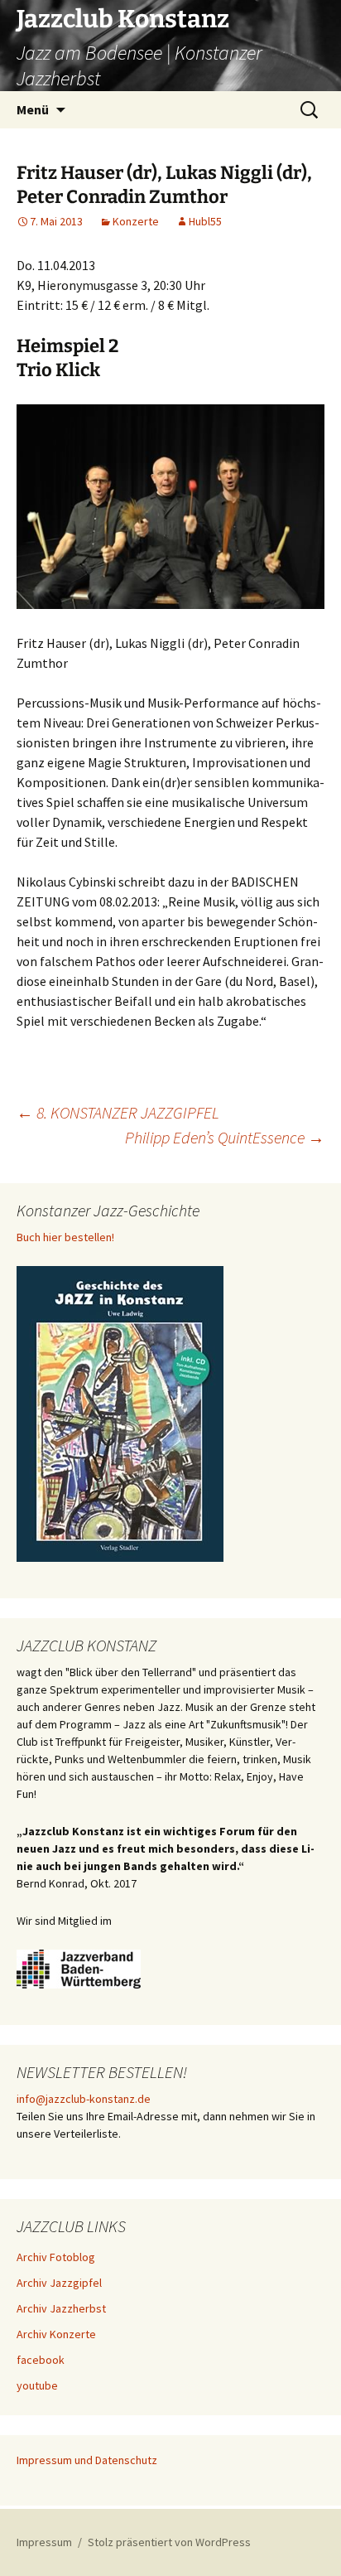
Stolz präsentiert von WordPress (169, 2542)
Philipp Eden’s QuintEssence (225, 1137)
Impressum (44, 2542)
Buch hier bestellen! (65, 1237)
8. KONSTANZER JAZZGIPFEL (118, 1112)
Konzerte (136, 221)
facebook (41, 2360)
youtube (37, 2385)
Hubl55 (205, 221)
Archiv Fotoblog (56, 2257)
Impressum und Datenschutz (87, 2460)
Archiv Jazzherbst (61, 2308)
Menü (33, 109)
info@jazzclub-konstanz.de (84, 2099)
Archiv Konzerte (56, 2334)
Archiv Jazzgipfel (59, 2283)
